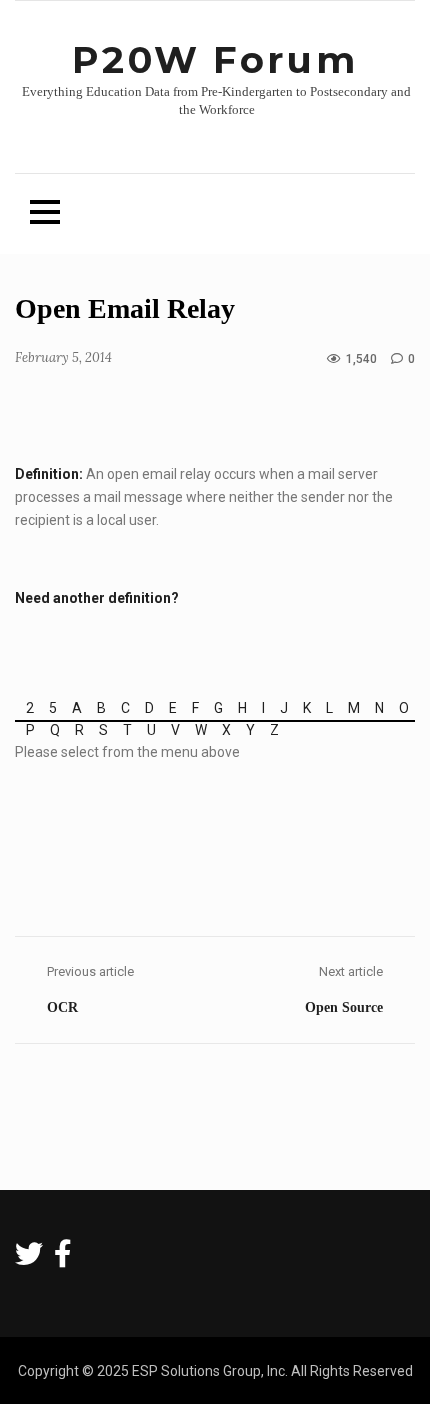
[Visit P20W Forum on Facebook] (63, 1259)
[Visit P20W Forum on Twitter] (29, 1259)
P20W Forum (215, 59)
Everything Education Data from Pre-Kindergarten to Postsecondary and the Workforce (216, 101)
